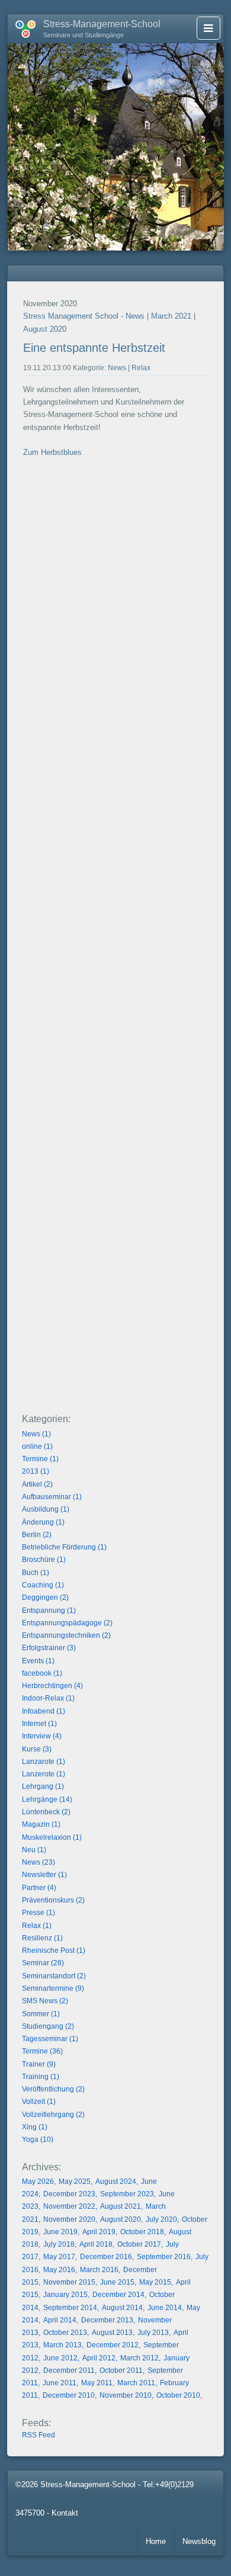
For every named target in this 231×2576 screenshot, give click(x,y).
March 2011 (136, 2383)
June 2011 (60, 2383)
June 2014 (165, 2308)
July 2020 (161, 2219)
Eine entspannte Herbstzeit (94, 348)
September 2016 (164, 2257)
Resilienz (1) (42, 1938)
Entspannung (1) (49, 1611)
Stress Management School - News (84, 316)
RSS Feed (38, 2435)
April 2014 (60, 2320)
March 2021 (171, 316)
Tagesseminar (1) (50, 2039)
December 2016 (106, 2257)
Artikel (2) (37, 1484)
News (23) (38, 1862)
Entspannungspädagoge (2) (67, 1623)
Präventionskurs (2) (53, 1900)
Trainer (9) (39, 2064)
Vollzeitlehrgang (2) (53, 2115)
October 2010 (178, 2395)
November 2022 (69, 2206)
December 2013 (107, 2320)
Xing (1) (35, 2127)
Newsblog (199, 2541)
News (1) (36, 1434)
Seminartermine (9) (53, 1988)
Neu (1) (34, 1850)
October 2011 (121, 2370)
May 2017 (59, 2257)
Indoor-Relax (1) (48, 1698)
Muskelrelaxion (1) (52, 1837)
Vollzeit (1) (39, 2102)
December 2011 (69, 2370)
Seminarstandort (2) (54, 1976)
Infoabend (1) (44, 1711)
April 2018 (96, 2244)
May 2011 (97, 2383)
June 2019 (60, 2232)
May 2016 (59, 2270)
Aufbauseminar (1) (52, 1497)
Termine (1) (40, 1459)
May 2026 (38, 2182)
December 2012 (113, 2345)
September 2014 (70, 2308)
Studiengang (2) (48, 2026)
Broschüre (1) (44, 1560)
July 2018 (59, 2244)
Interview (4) (42, 1736)
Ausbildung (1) (46, 1509)
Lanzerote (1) (44, 1774)
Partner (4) (39, 1888)
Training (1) (41, 2077)
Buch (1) (36, 1573)
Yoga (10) (38, 2139)
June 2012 (60, 2358)
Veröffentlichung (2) (53, 2089)
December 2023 (69, 2194)
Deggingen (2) (45, 1597)
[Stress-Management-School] (22, 27)
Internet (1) (39, 1724)
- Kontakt (62, 2513)
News (117, 368)
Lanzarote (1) (44, 1762)
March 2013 (62, 2345)
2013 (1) (36, 1471)
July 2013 (153, 2333)
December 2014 (118, 2295)
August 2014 (122, 2308)
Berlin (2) (37, 1535)
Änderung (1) (43, 1522)
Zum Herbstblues (52, 452)
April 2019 (99, 2232)
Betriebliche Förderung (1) (64, 1547)
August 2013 (112, 2333)
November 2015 (69, 2282)
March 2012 (139, 2358)
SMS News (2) (45, 2001)
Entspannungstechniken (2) (66, 1635)
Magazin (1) (41, 1824)
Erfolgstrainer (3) (49, 1648)
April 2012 (99, 2358)
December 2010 (69, 2395)
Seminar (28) (43, 1963)
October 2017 (139, 2244)
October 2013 (65, 2333)
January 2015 (65, 2295)
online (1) (37, 1446)
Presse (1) (38, 1913)
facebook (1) (42, 1673)
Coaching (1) (43, 1585)
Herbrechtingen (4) (52, 1686)
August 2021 (121, 2206)
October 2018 (142, 2232)
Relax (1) (37, 1926)
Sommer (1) (41, 2014)
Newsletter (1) (44, 1875)
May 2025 (75, 2182)
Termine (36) (42, 2051)
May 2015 (155, 2282)
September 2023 (127, 2194)
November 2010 (126, 2395)
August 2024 (116, 2182)
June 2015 (117, 2282)
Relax (141, 368)
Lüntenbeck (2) (46, 1812)
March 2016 (99, 2270)
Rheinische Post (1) (54, 1951)
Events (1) (38, 1661)
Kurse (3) (37, 1749)
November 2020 (69, 2219)
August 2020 (45, 329)
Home (156, 2541)
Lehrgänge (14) (47, 1799)
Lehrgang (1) (43, 1786)
